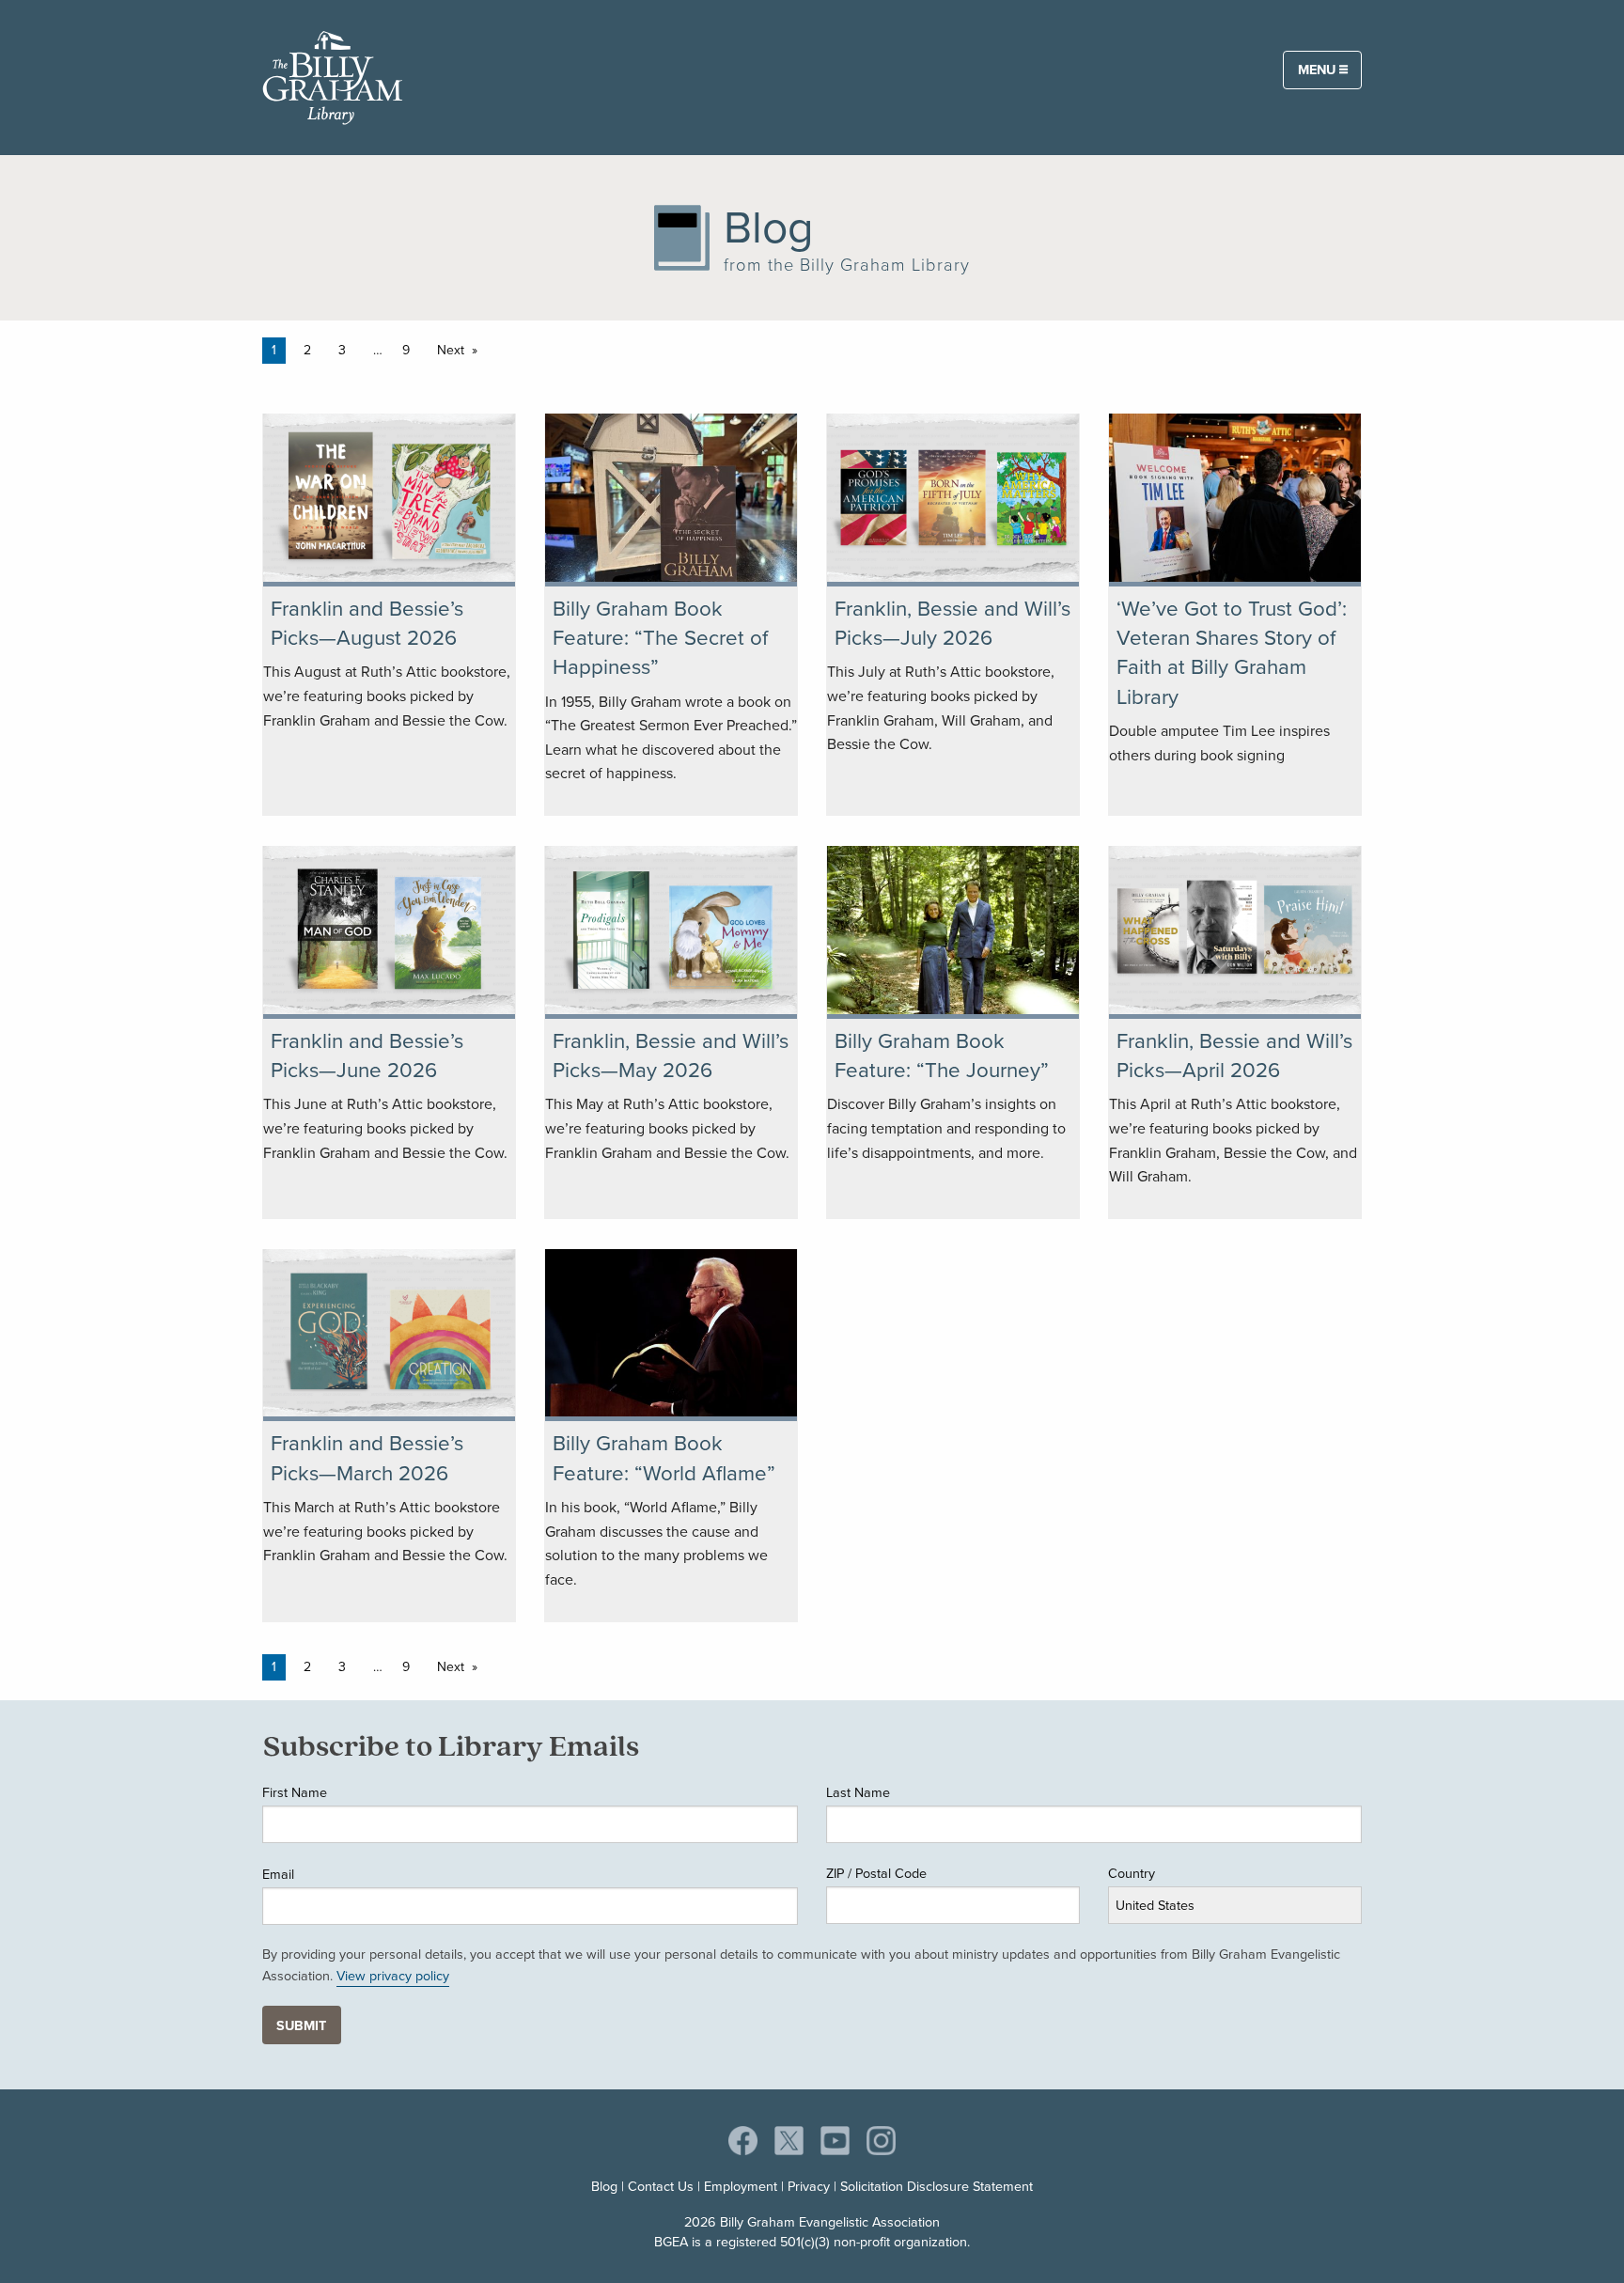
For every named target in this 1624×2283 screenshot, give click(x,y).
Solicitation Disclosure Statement (937, 2186)
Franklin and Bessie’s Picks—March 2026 (367, 1458)
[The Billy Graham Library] (333, 74)
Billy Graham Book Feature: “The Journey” (942, 1055)
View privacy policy (393, 1976)
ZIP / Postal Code (876, 1873)
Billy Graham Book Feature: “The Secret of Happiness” (660, 638)
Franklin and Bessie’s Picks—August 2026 (367, 623)
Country (1132, 1873)
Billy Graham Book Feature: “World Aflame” (664, 1458)
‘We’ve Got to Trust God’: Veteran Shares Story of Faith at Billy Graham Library (1232, 653)
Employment (741, 2186)
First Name (295, 1792)
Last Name (858, 1792)
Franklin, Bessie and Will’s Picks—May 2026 (671, 1055)
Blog (604, 2186)
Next (451, 350)
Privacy (809, 2186)
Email (278, 1874)
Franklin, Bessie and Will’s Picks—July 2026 (953, 623)
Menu (1319, 70)
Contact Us (661, 2186)
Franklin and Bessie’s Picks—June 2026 (367, 1055)
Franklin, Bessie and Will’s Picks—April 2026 (1234, 1055)
